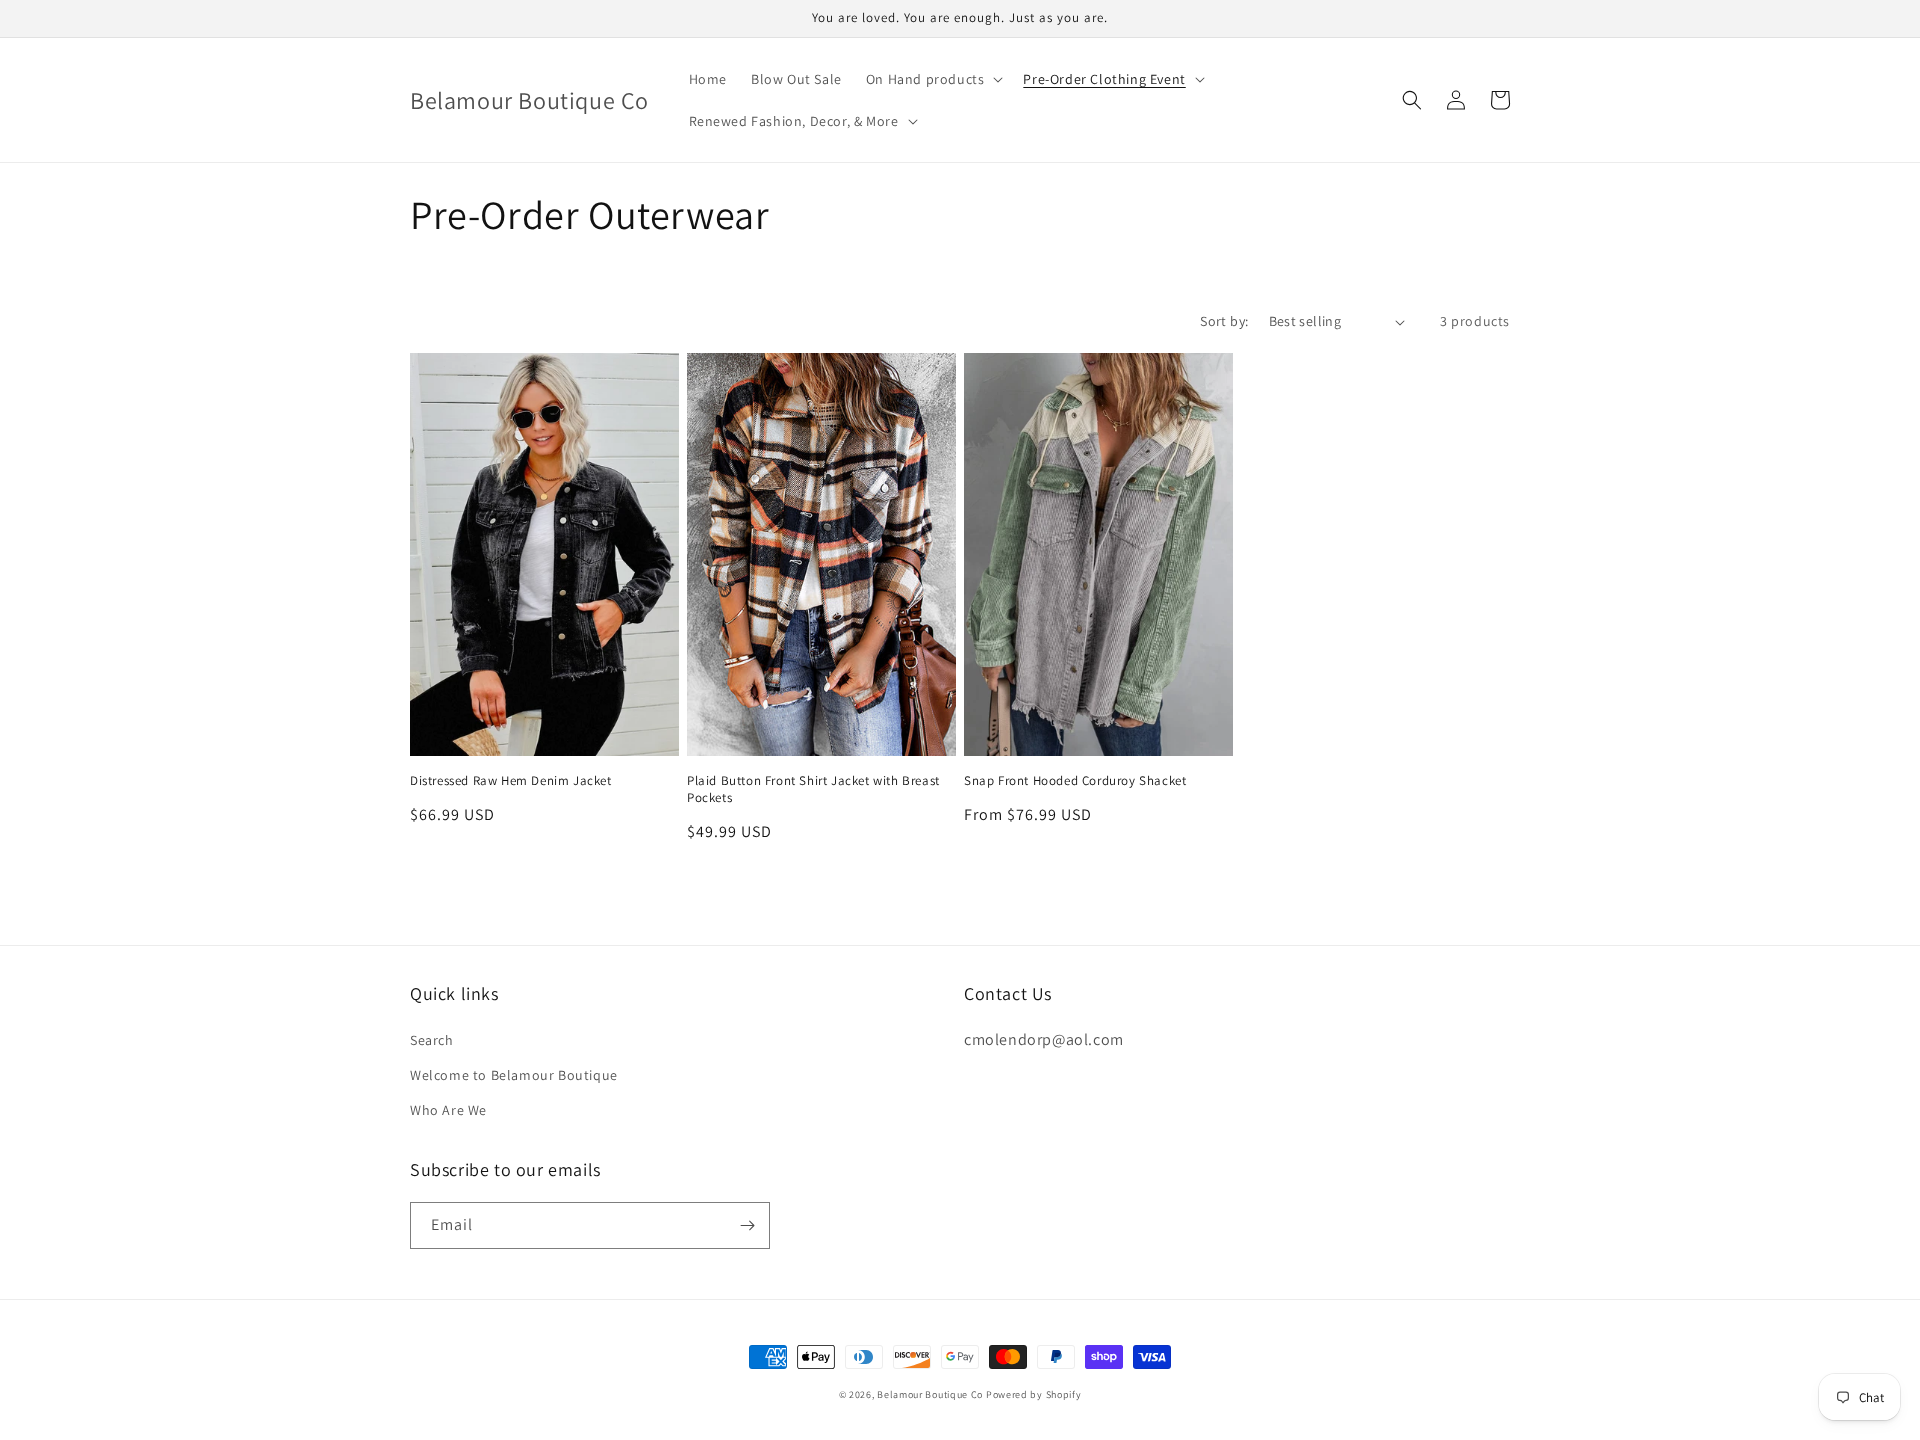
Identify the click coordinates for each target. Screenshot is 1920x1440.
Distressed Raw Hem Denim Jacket (511, 781)
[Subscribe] (747, 1225)
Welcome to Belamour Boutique (514, 1075)
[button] (933, 79)
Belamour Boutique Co (930, 1394)
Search (432, 1040)
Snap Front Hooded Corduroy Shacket (1075, 781)
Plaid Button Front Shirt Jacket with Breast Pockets (813, 789)
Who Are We (448, 1110)
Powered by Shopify (1034, 1394)
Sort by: (1224, 321)
